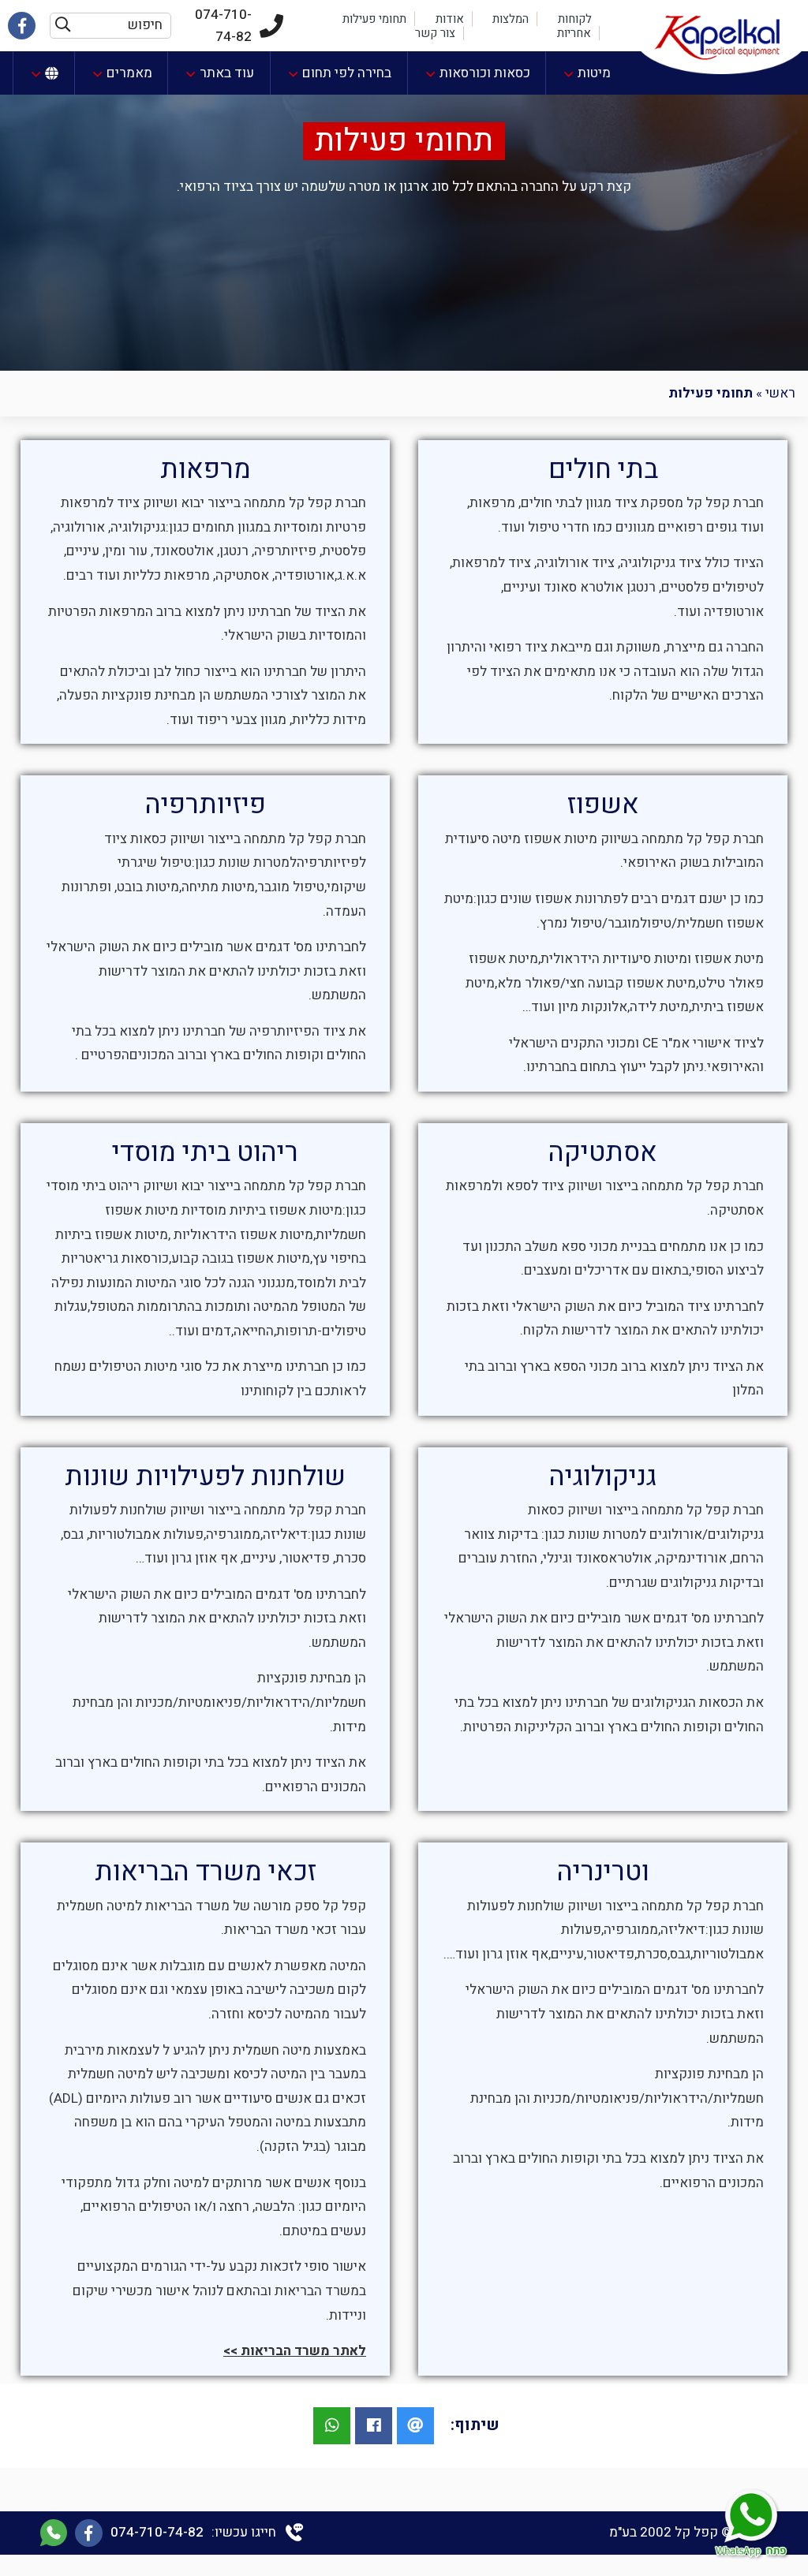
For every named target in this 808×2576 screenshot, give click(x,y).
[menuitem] (586, 73)
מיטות (594, 73)
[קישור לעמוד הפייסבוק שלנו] (22, 26)
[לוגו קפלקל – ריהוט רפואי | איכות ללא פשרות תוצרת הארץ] (721, 37)
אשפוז (603, 805)
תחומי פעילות (404, 141)
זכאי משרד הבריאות (206, 1872)
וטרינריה (603, 1872)
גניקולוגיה (603, 1477)
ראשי (780, 393)
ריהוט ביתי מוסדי (205, 1152)
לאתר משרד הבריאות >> (295, 2351)
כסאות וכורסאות (485, 73)
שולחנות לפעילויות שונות (205, 1477)
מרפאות (206, 469)
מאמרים (129, 73)
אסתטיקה (603, 1152)
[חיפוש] (63, 25)
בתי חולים (603, 469)
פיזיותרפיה (206, 805)
